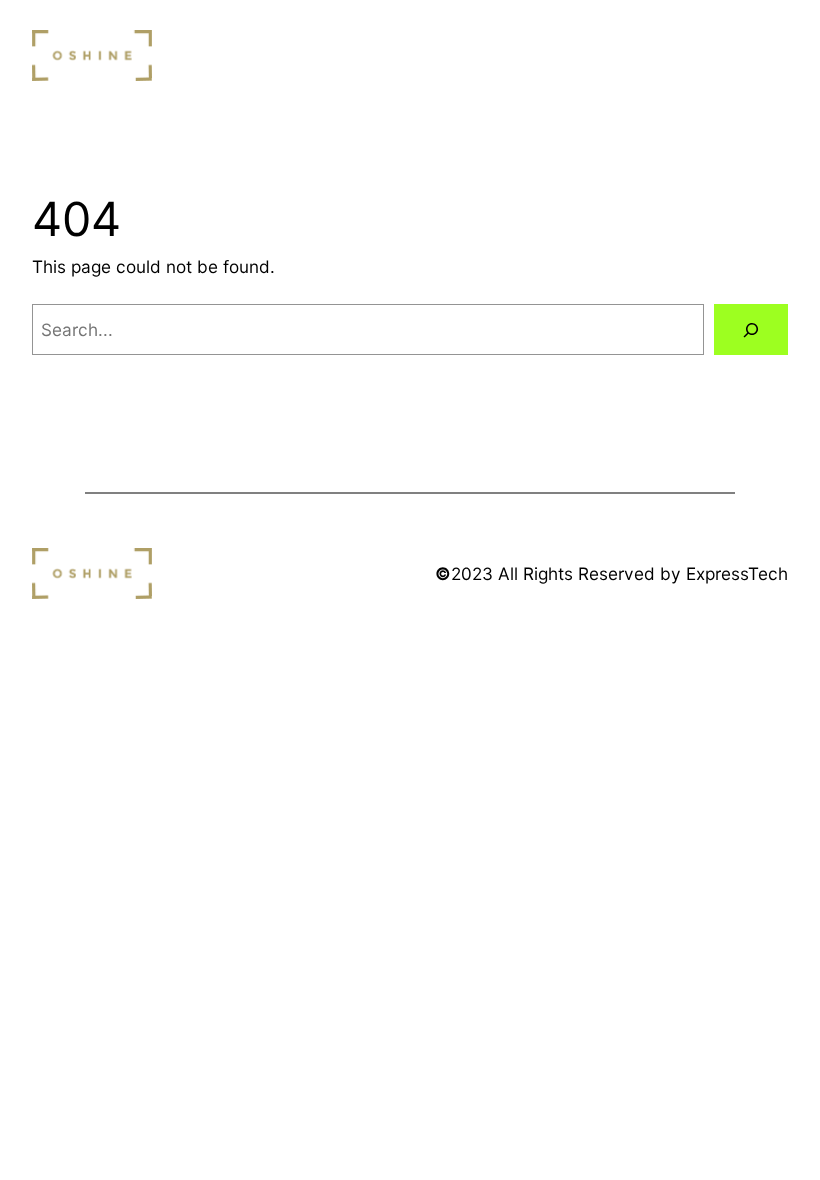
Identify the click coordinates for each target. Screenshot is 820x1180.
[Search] (751, 329)
